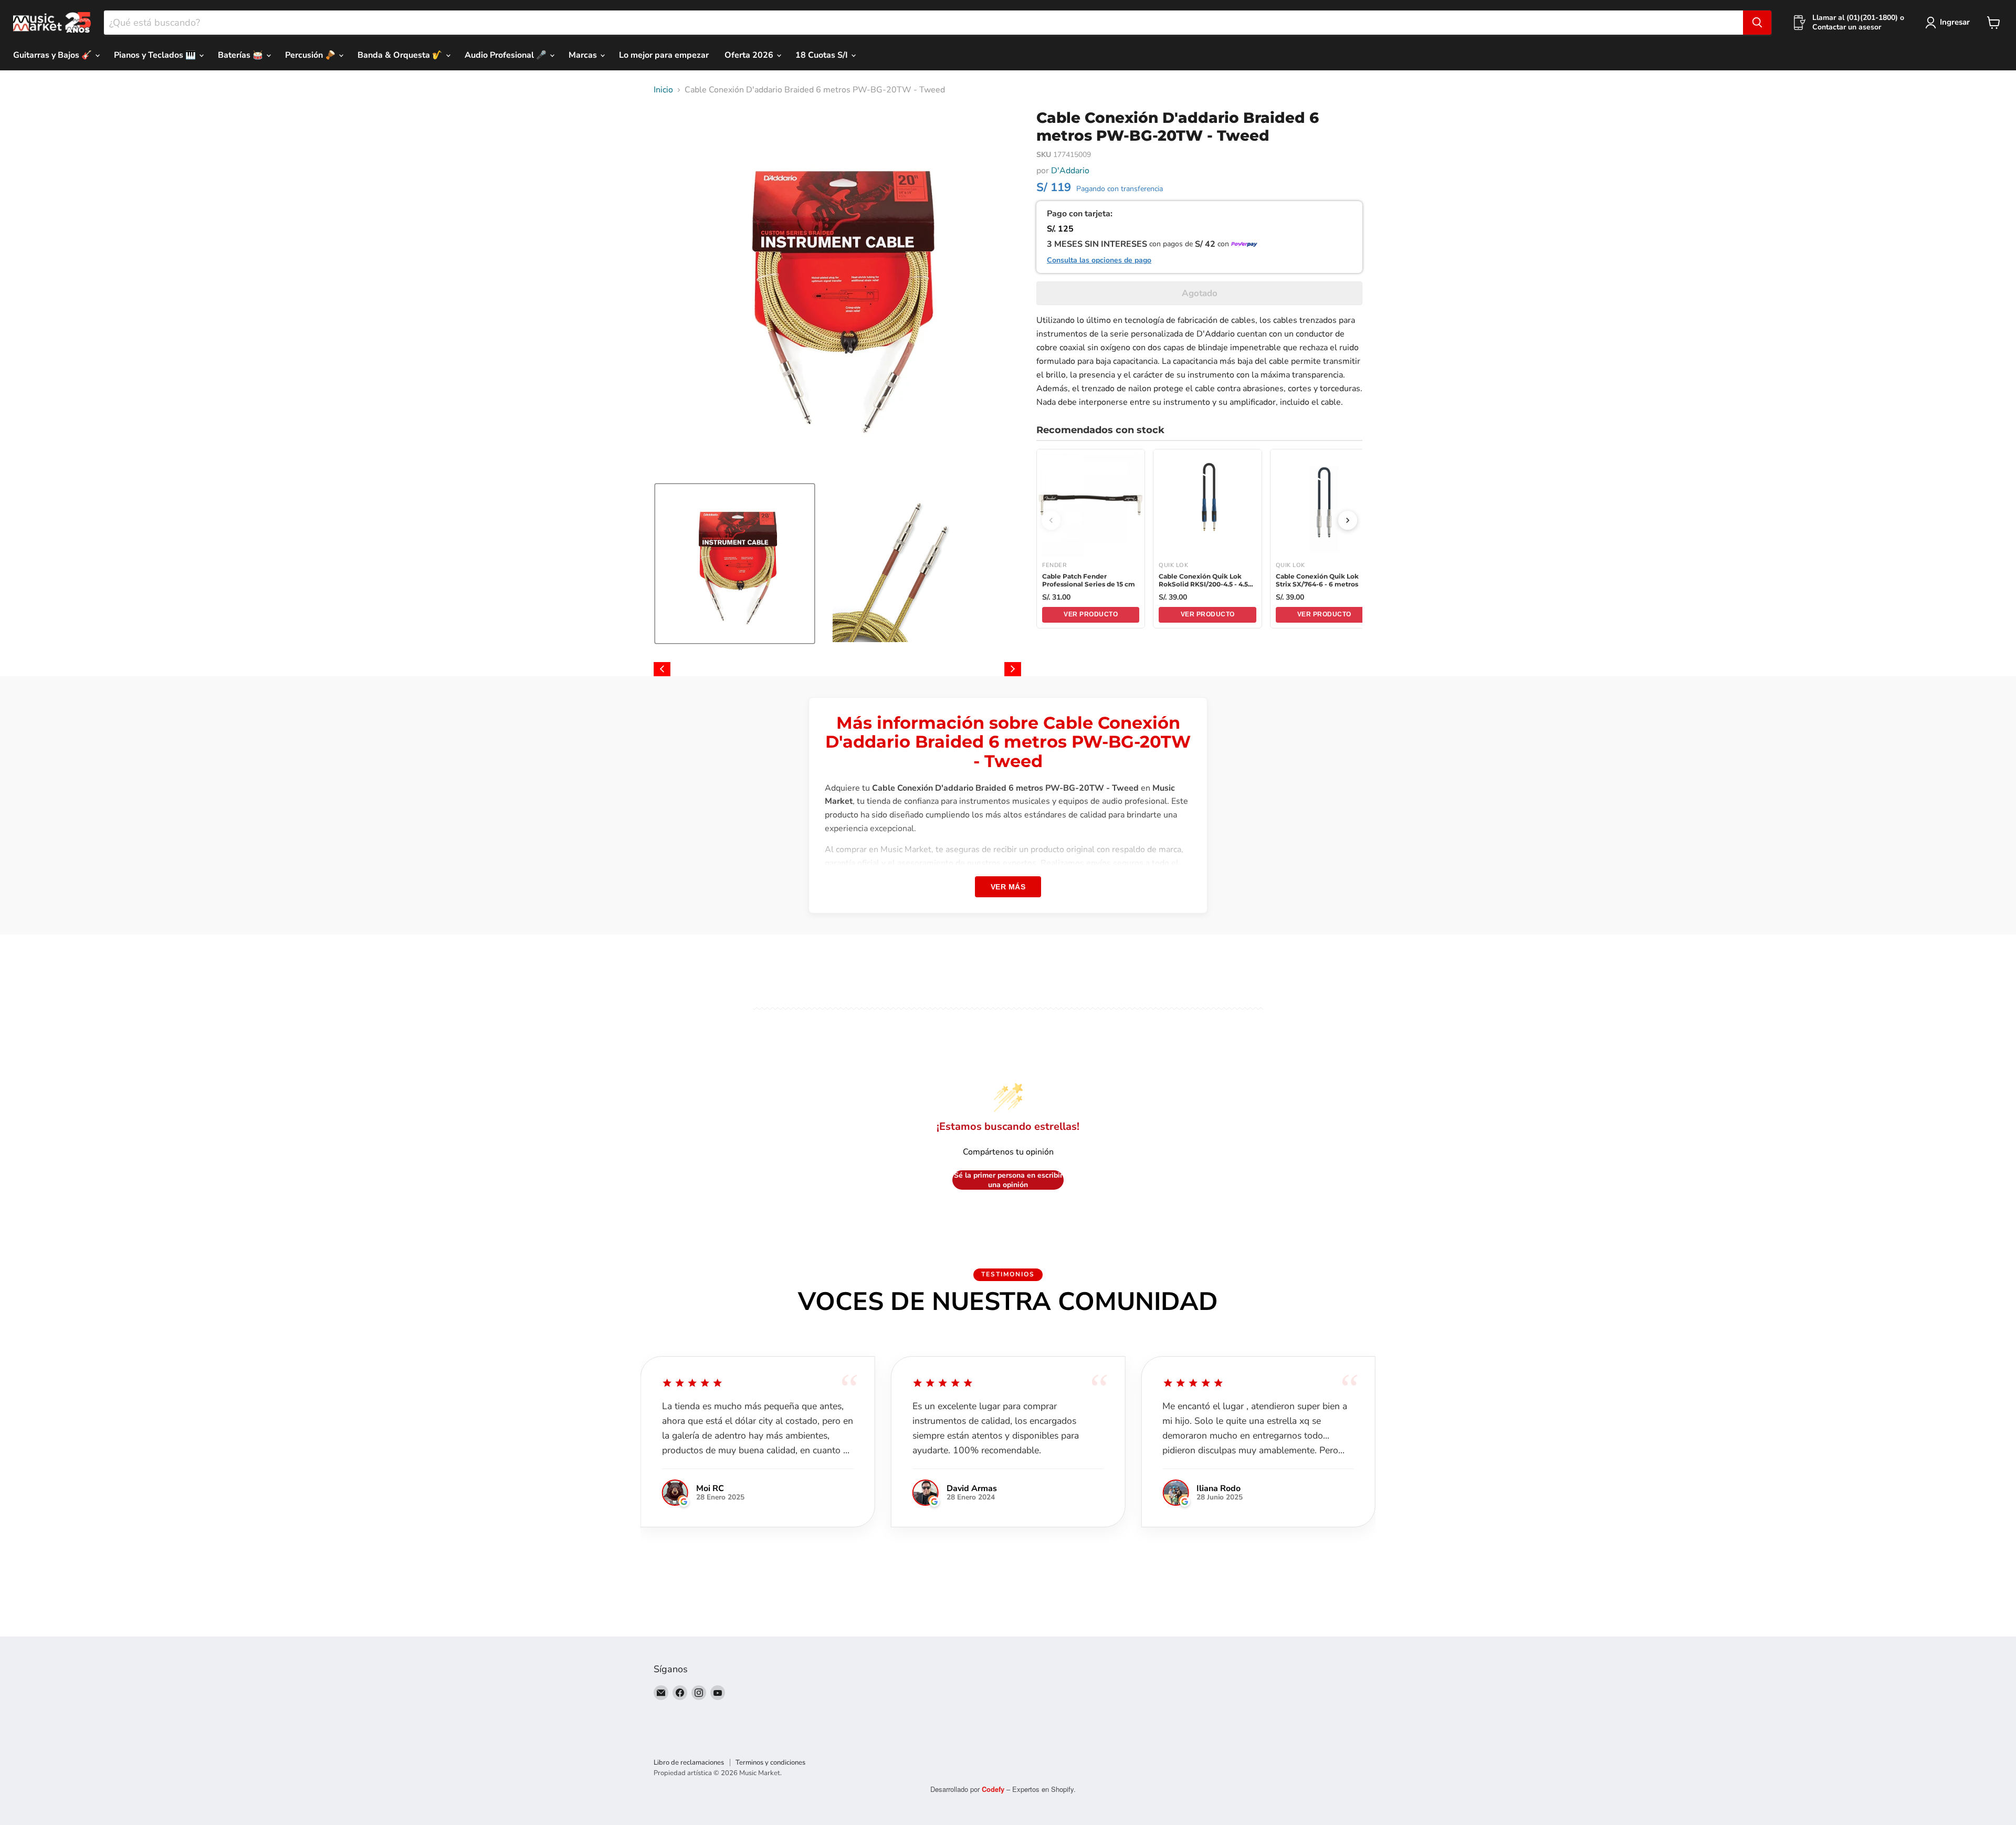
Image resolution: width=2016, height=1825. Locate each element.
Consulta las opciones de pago (1099, 260)
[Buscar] (1757, 23)
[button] (735, 564)
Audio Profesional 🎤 (507, 55)
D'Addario (1070, 171)
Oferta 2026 (750, 55)
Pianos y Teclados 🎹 (156, 55)
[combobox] (923, 23)
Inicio (663, 90)
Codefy (994, 1789)
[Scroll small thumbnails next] (1013, 669)
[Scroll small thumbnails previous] (662, 669)
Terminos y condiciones (770, 1763)
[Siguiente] (1348, 520)
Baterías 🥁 (241, 55)
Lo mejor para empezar (664, 55)
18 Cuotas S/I (823, 55)
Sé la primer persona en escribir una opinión (1008, 1180)
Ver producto (1091, 614)
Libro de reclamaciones (689, 1763)
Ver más (1008, 887)
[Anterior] (1051, 520)
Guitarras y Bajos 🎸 (54, 55)
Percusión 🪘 (311, 55)
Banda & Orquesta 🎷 (401, 55)
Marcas (584, 55)
